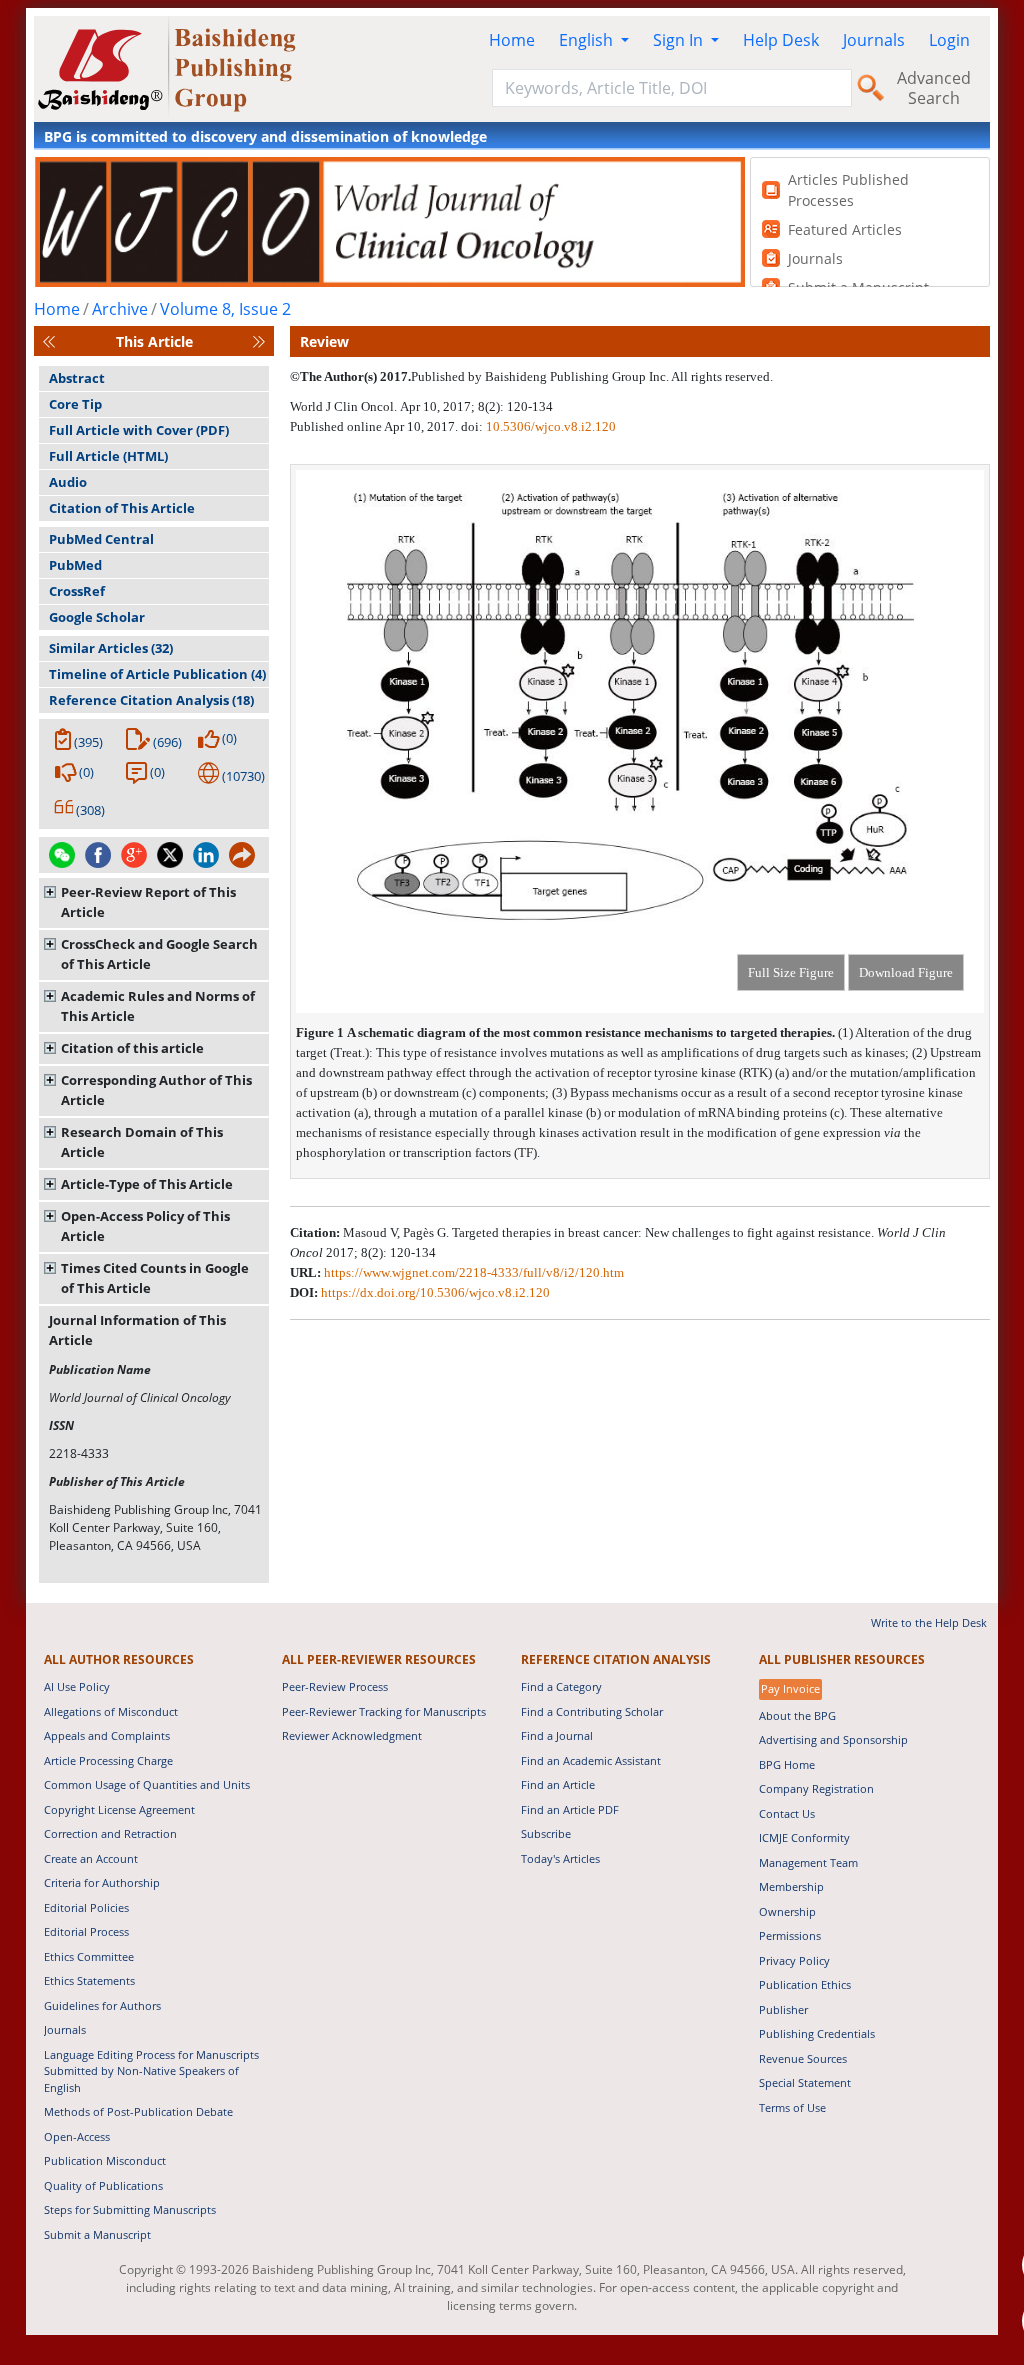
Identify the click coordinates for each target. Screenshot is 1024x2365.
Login (949, 40)
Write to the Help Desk (929, 1622)
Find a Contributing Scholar (592, 1711)
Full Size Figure (791, 972)
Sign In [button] (680, 40)
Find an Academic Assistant (591, 1760)
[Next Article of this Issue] (259, 341)
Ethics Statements (89, 1980)
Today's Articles (560, 1858)
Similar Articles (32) (111, 648)
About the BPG (797, 1715)
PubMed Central (101, 539)
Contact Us (787, 1813)
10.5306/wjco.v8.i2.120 (551, 426)
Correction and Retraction (110, 1833)
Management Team (808, 1862)
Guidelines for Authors (102, 2005)
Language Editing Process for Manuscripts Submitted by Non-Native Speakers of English (151, 2071)
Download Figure (906, 972)
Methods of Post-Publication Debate (138, 2111)
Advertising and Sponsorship (833, 1739)
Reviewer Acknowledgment (352, 1735)
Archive (120, 309)
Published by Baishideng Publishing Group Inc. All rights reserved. (592, 376)
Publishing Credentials (817, 2033)
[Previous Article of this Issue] (49, 341)
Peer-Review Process (335, 1686)
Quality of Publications (103, 2185)
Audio (68, 482)
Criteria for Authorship (102, 1882)
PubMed (75, 565)
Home (512, 40)
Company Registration (816, 1788)
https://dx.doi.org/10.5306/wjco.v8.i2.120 (435, 1292)
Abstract (77, 378)
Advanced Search (934, 88)
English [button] (588, 40)
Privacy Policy (794, 1960)
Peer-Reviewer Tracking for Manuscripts (384, 1711)
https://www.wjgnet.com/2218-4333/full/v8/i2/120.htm (474, 1272)
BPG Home (787, 1764)
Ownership (787, 1911)
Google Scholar (97, 617)
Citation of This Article (122, 508)
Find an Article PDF (570, 1809)
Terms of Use (792, 2107)
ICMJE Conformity (804, 1837)
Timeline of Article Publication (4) (157, 674)
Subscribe (546, 1833)
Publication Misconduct (105, 2160)
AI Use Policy (77, 1686)
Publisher (783, 2009)
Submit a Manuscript (97, 2234)
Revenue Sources (803, 2058)
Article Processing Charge (108, 1760)
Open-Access (77, 2136)
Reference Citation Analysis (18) (151, 700)
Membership (791, 1886)
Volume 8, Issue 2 (225, 309)
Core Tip (75, 404)
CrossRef (77, 591)
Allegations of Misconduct (111, 1711)
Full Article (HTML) (108, 456)
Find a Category (561, 1686)
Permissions (790, 1935)
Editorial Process (86, 1931)
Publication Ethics (805, 1984)
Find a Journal (557, 1735)
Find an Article (558, 1784)
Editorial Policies (86, 1907)
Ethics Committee (89, 1956)
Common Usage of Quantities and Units (147, 1784)
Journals (874, 40)
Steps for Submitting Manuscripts (130, 2209)
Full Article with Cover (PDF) (139, 430)
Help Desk (781, 40)
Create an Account (91, 1858)
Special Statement (805, 2082)
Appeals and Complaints (107, 1735)
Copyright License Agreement (119, 1809)
